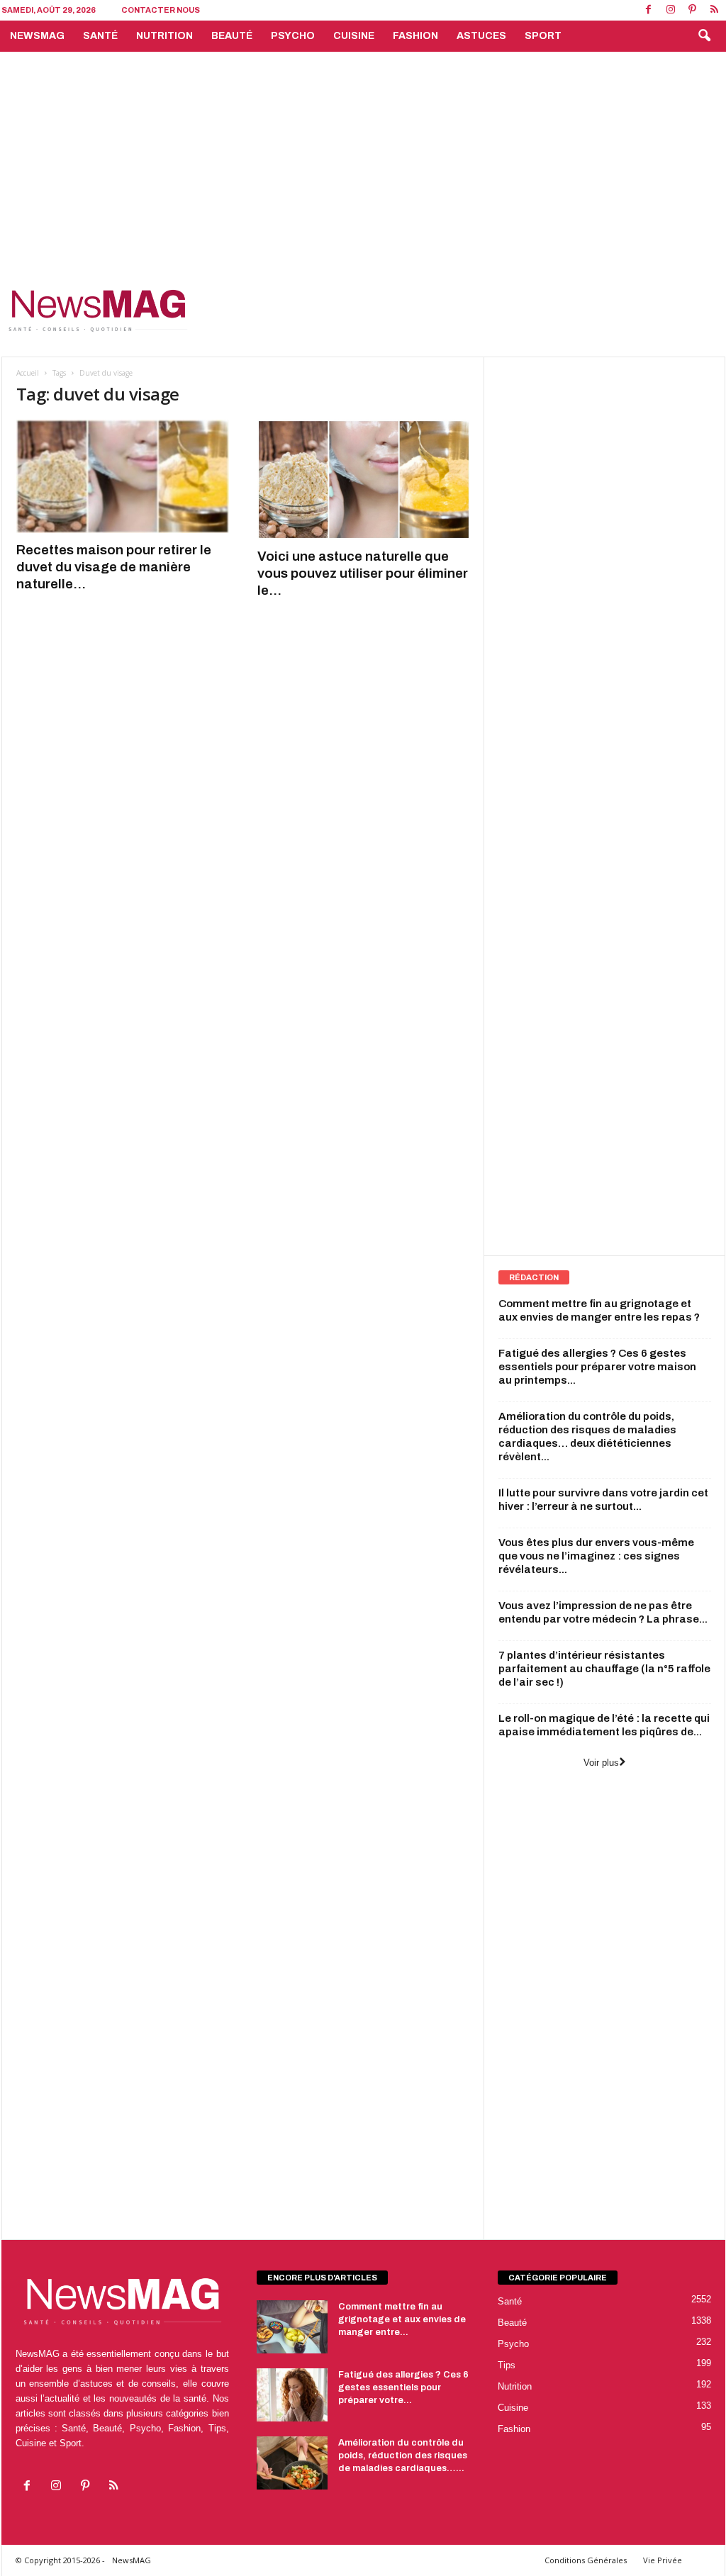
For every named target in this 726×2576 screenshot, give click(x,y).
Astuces (481, 36)
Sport (543, 36)
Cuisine (354, 36)
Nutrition (164, 36)
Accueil (28, 373)
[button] (704, 36)
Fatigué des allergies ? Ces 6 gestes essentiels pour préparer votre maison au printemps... (597, 1367)
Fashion (415, 36)
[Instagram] (671, 10)
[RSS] (715, 10)
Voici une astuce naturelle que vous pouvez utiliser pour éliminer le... (363, 573)
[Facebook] (649, 10)
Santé (100, 36)
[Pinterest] (693, 10)
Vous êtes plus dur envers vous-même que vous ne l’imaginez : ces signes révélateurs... (596, 1556)
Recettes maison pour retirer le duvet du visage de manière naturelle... (114, 567)
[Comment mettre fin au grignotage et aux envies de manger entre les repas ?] (292, 2327)
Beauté (232, 36)
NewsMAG (37, 36)
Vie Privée (663, 2560)
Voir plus (601, 1763)
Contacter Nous (161, 10)
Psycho (293, 36)
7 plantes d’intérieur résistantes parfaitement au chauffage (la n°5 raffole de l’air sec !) (604, 1669)
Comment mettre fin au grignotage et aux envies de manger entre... (402, 2319)
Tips (507, 2365)
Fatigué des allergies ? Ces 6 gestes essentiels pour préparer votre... (403, 2387)
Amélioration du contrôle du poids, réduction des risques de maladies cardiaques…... (403, 2455)
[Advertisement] (363, 158)
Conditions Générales (586, 2560)
